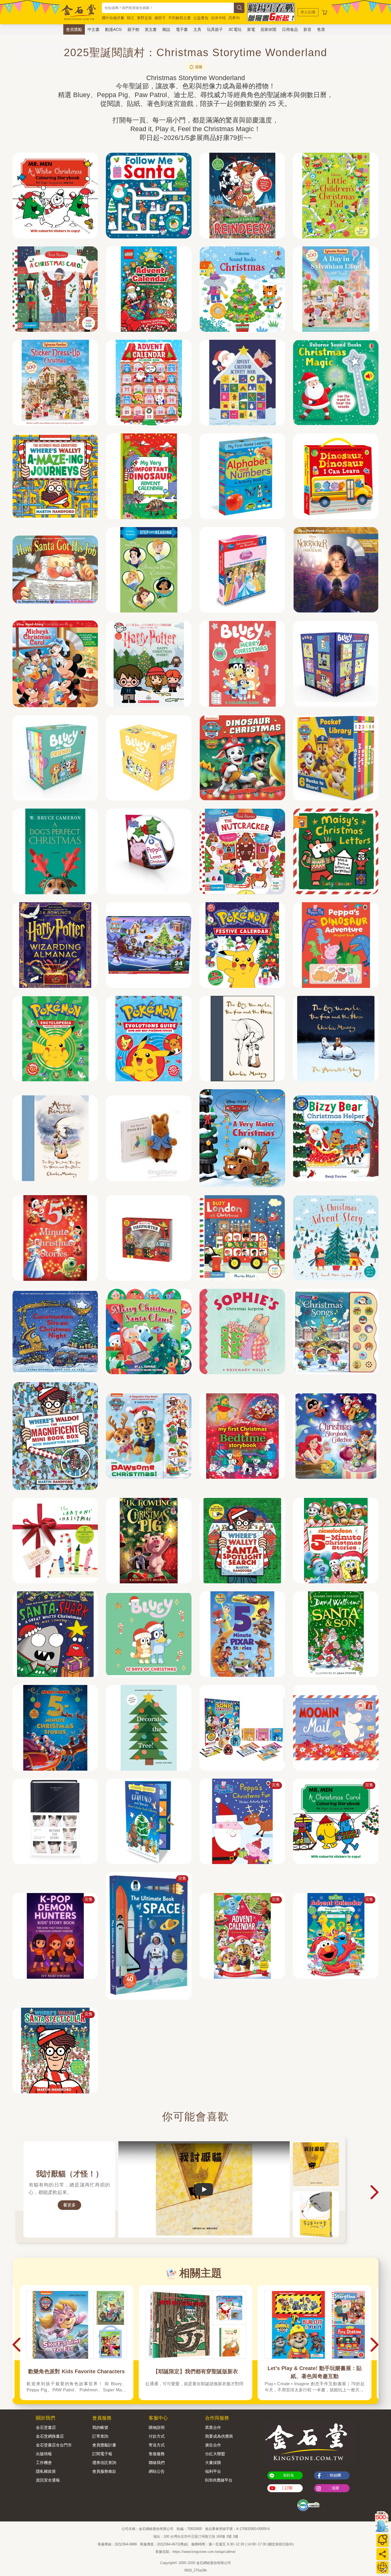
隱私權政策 (46, 2471)
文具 (197, 29)
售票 (321, 29)
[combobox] (168, 8)
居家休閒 (268, 29)
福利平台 (213, 2471)
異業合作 (213, 2427)
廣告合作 (213, 2445)
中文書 (93, 29)
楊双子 (160, 18)
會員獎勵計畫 (104, 2445)
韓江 (131, 18)
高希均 (234, 18)
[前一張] (16, 2192)
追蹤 (199, 67)
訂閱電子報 (102, 2454)
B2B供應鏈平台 (219, 2480)
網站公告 (157, 2471)
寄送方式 (157, 2445)
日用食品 (290, 29)
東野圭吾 (144, 18)
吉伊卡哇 (218, 18)
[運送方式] (382, 2567)
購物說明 (157, 2427)
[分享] (382, 2554)
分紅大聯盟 (215, 2454)
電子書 (182, 29)
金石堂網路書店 (50, 2436)
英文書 (151, 29)
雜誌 (166, 29)
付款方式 (157, 2436)
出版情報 (44, 2454)
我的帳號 (100, 2427)
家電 (251, 29)
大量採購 (213, 2463)
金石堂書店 (46, 2427)
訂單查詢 (100, 2436)
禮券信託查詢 (104, 2463)
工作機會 (44, 2463)
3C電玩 (235, 29)
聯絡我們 (157, 2463)
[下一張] (375, 2192)
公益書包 (201, 18)
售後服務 (157, 2454)
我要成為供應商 (219, 2436)
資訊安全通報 (48, 2480)
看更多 (69, 2205)
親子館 (133, 29)
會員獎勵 (74, 29)
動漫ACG (113, 29)
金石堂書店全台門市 (54, 2445)
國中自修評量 (113, 18)
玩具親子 (215, 29)
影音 (307, 29)
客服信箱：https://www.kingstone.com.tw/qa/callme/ (195, 2552)
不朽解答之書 (180, 18)
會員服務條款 (104, 2471)
